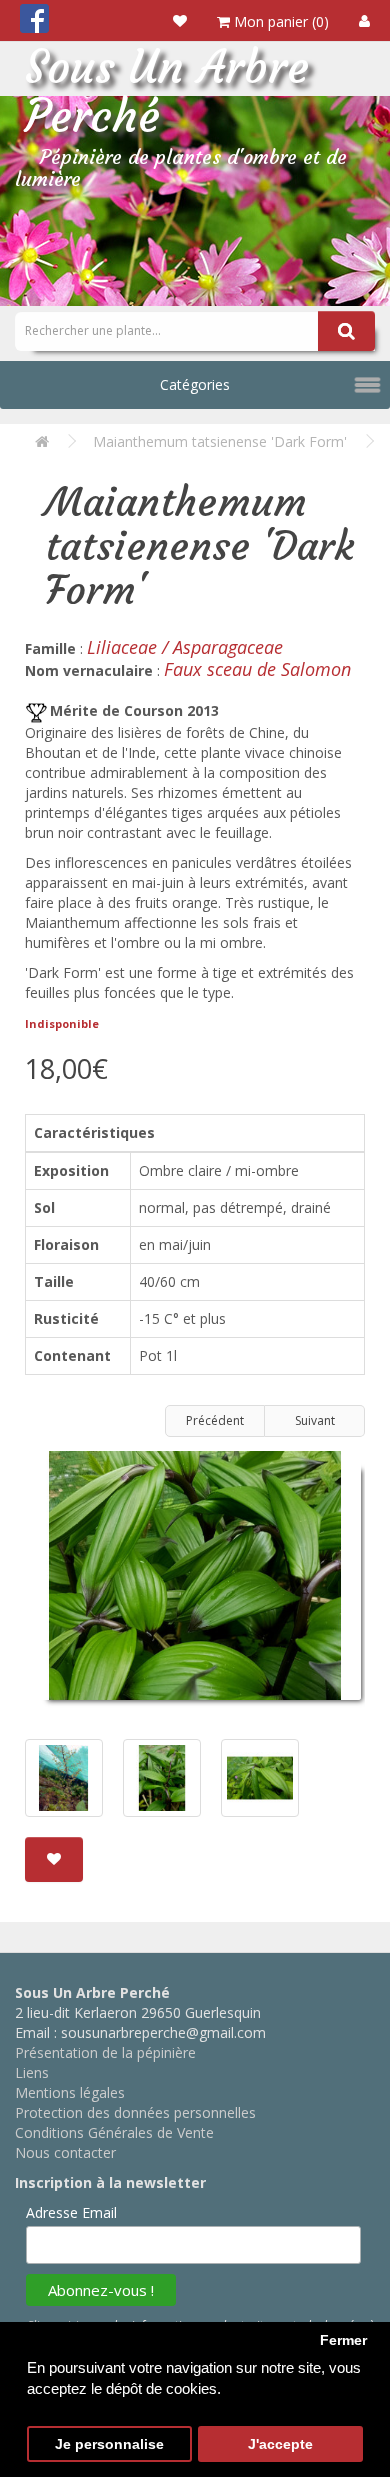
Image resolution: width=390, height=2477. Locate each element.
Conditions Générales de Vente (114, 2132)
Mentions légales (70, 2092)
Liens (32, 2072)
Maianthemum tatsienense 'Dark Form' (220, 441)
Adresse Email (71, 2212)
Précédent (215, 1420)
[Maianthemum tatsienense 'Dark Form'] (195, 1583)
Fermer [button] (343, 2340)
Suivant (315, 1420)
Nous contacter (65, 2152)
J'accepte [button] (280, 2444)
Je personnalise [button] (109, 2444)
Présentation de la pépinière (105, 2052)
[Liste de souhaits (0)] (180, 20)
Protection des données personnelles (135, 2112)
